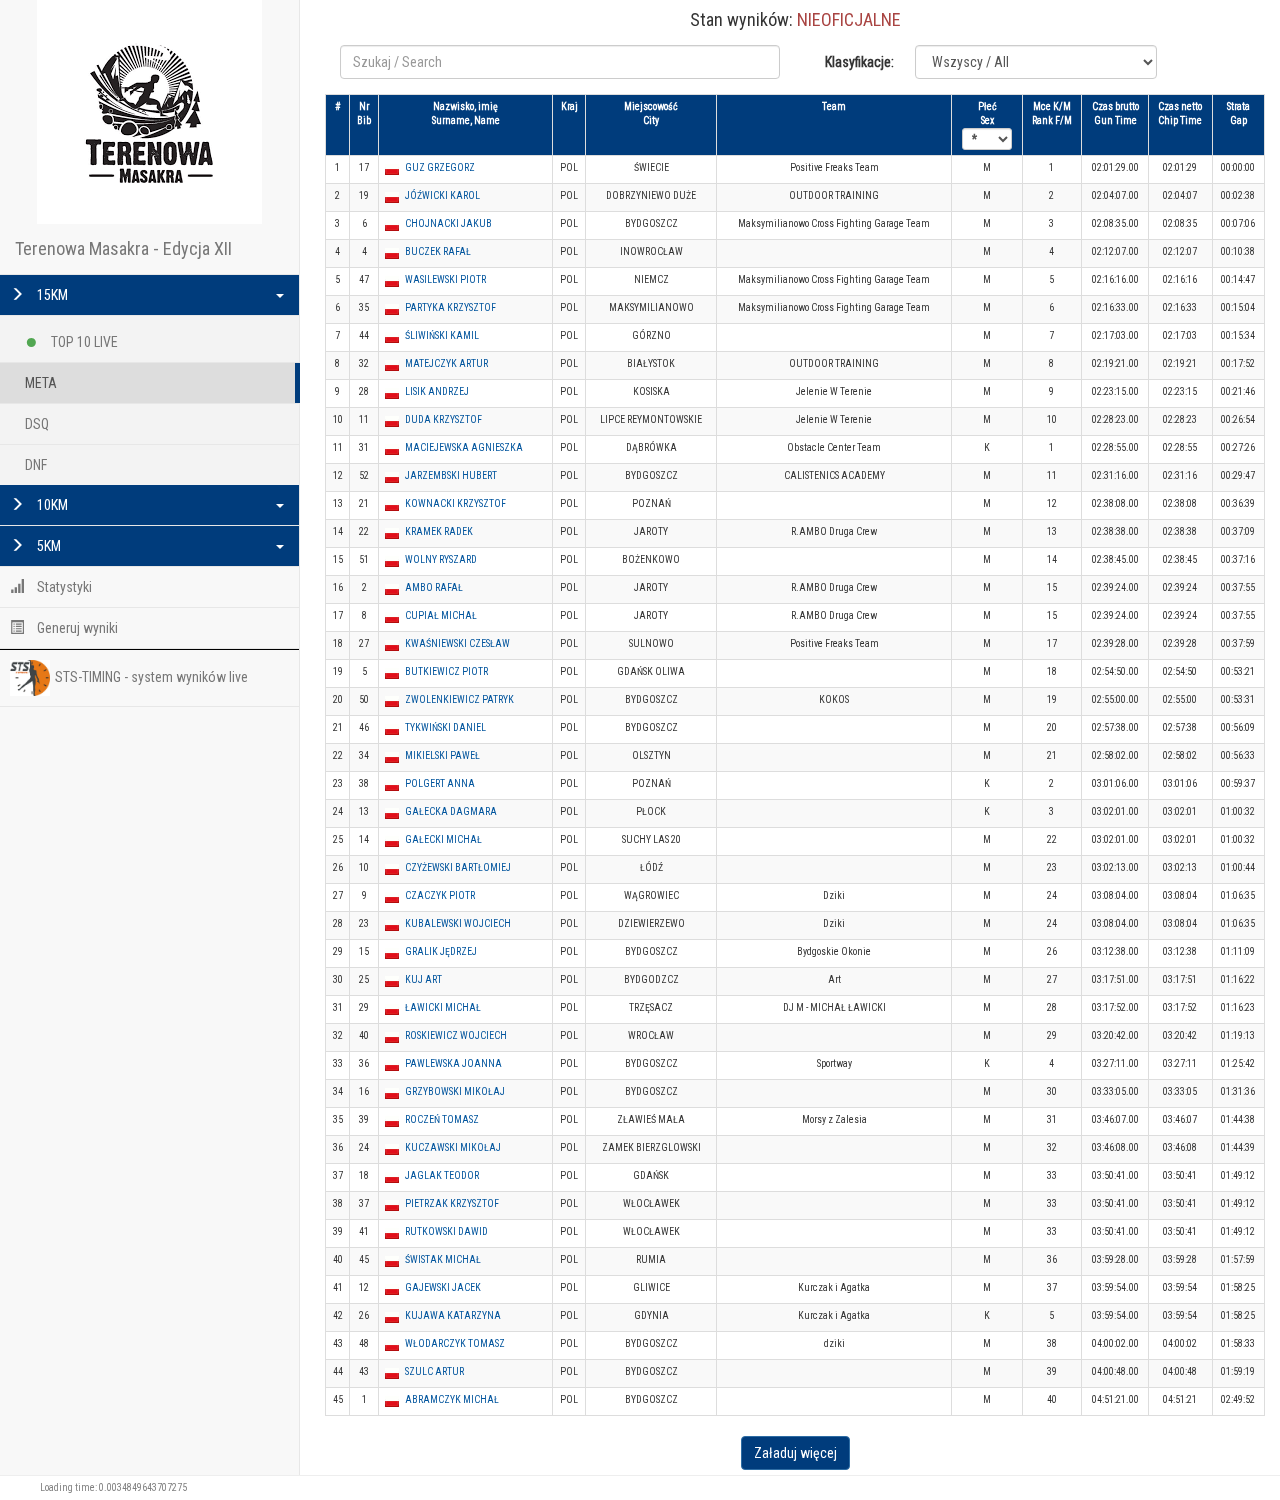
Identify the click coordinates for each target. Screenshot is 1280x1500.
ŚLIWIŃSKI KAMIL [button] (442, 335)
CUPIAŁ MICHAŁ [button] (441, 615)
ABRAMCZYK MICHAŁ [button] (452, 1399)
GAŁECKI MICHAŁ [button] (443, 839)
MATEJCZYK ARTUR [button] (446, 363)
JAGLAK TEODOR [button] (442, 1175)
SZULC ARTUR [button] (434, 1371)
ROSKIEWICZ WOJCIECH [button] (456, 1035)
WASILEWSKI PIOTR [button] (445, 279)
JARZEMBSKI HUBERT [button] (451, 475)
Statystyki (63, 587)
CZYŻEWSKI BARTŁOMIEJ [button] (458, 867)
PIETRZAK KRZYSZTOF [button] (452, 1203)
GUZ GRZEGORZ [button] (440, 167)
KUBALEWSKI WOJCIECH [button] (458, 923)
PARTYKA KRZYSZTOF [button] (450, 307)
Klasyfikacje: (859, 62)
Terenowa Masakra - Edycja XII (123, 248)
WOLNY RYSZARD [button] (441, 559)
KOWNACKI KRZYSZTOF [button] (455, 503)
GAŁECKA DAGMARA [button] (451, 811)
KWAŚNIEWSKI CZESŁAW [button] (457, 643)
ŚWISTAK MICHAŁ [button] (443, 1259)
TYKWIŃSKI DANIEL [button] (445, 727)
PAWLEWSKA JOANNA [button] (453, 1063)
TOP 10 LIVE (83, 342)
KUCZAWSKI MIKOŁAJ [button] (453, 1147)
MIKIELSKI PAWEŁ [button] (442, 755)
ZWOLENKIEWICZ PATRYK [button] (459, 699)
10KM (51, 505)
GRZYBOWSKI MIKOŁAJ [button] (455, 1091)
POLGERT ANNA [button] (440, 783)
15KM (51, 295)
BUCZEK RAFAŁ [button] (438, 251)
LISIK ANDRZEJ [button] (437, 391)
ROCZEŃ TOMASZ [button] (442, 1119)
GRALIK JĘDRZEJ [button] (441, 951)
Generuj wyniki (76, 628)
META (41, 383)
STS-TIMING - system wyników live (151, 677)
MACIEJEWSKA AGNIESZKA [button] (464, 447)
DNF (36, 465)
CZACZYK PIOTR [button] (440, 895)
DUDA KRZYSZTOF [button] (443, 419)
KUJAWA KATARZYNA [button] (453, 1315)
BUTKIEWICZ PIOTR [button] (446, 671)
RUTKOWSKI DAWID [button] (446, 1231)
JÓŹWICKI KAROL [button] (442, 195)
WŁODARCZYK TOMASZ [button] (455, 1343)
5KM (47, 546)
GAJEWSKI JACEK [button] (443, 1287)
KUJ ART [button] (423, 979)
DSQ (37, 424)
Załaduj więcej (795, 1453)
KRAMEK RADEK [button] (439, 531)
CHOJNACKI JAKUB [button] (448, 223)
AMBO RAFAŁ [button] (434, 587)
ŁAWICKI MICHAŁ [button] (443, 1007)
